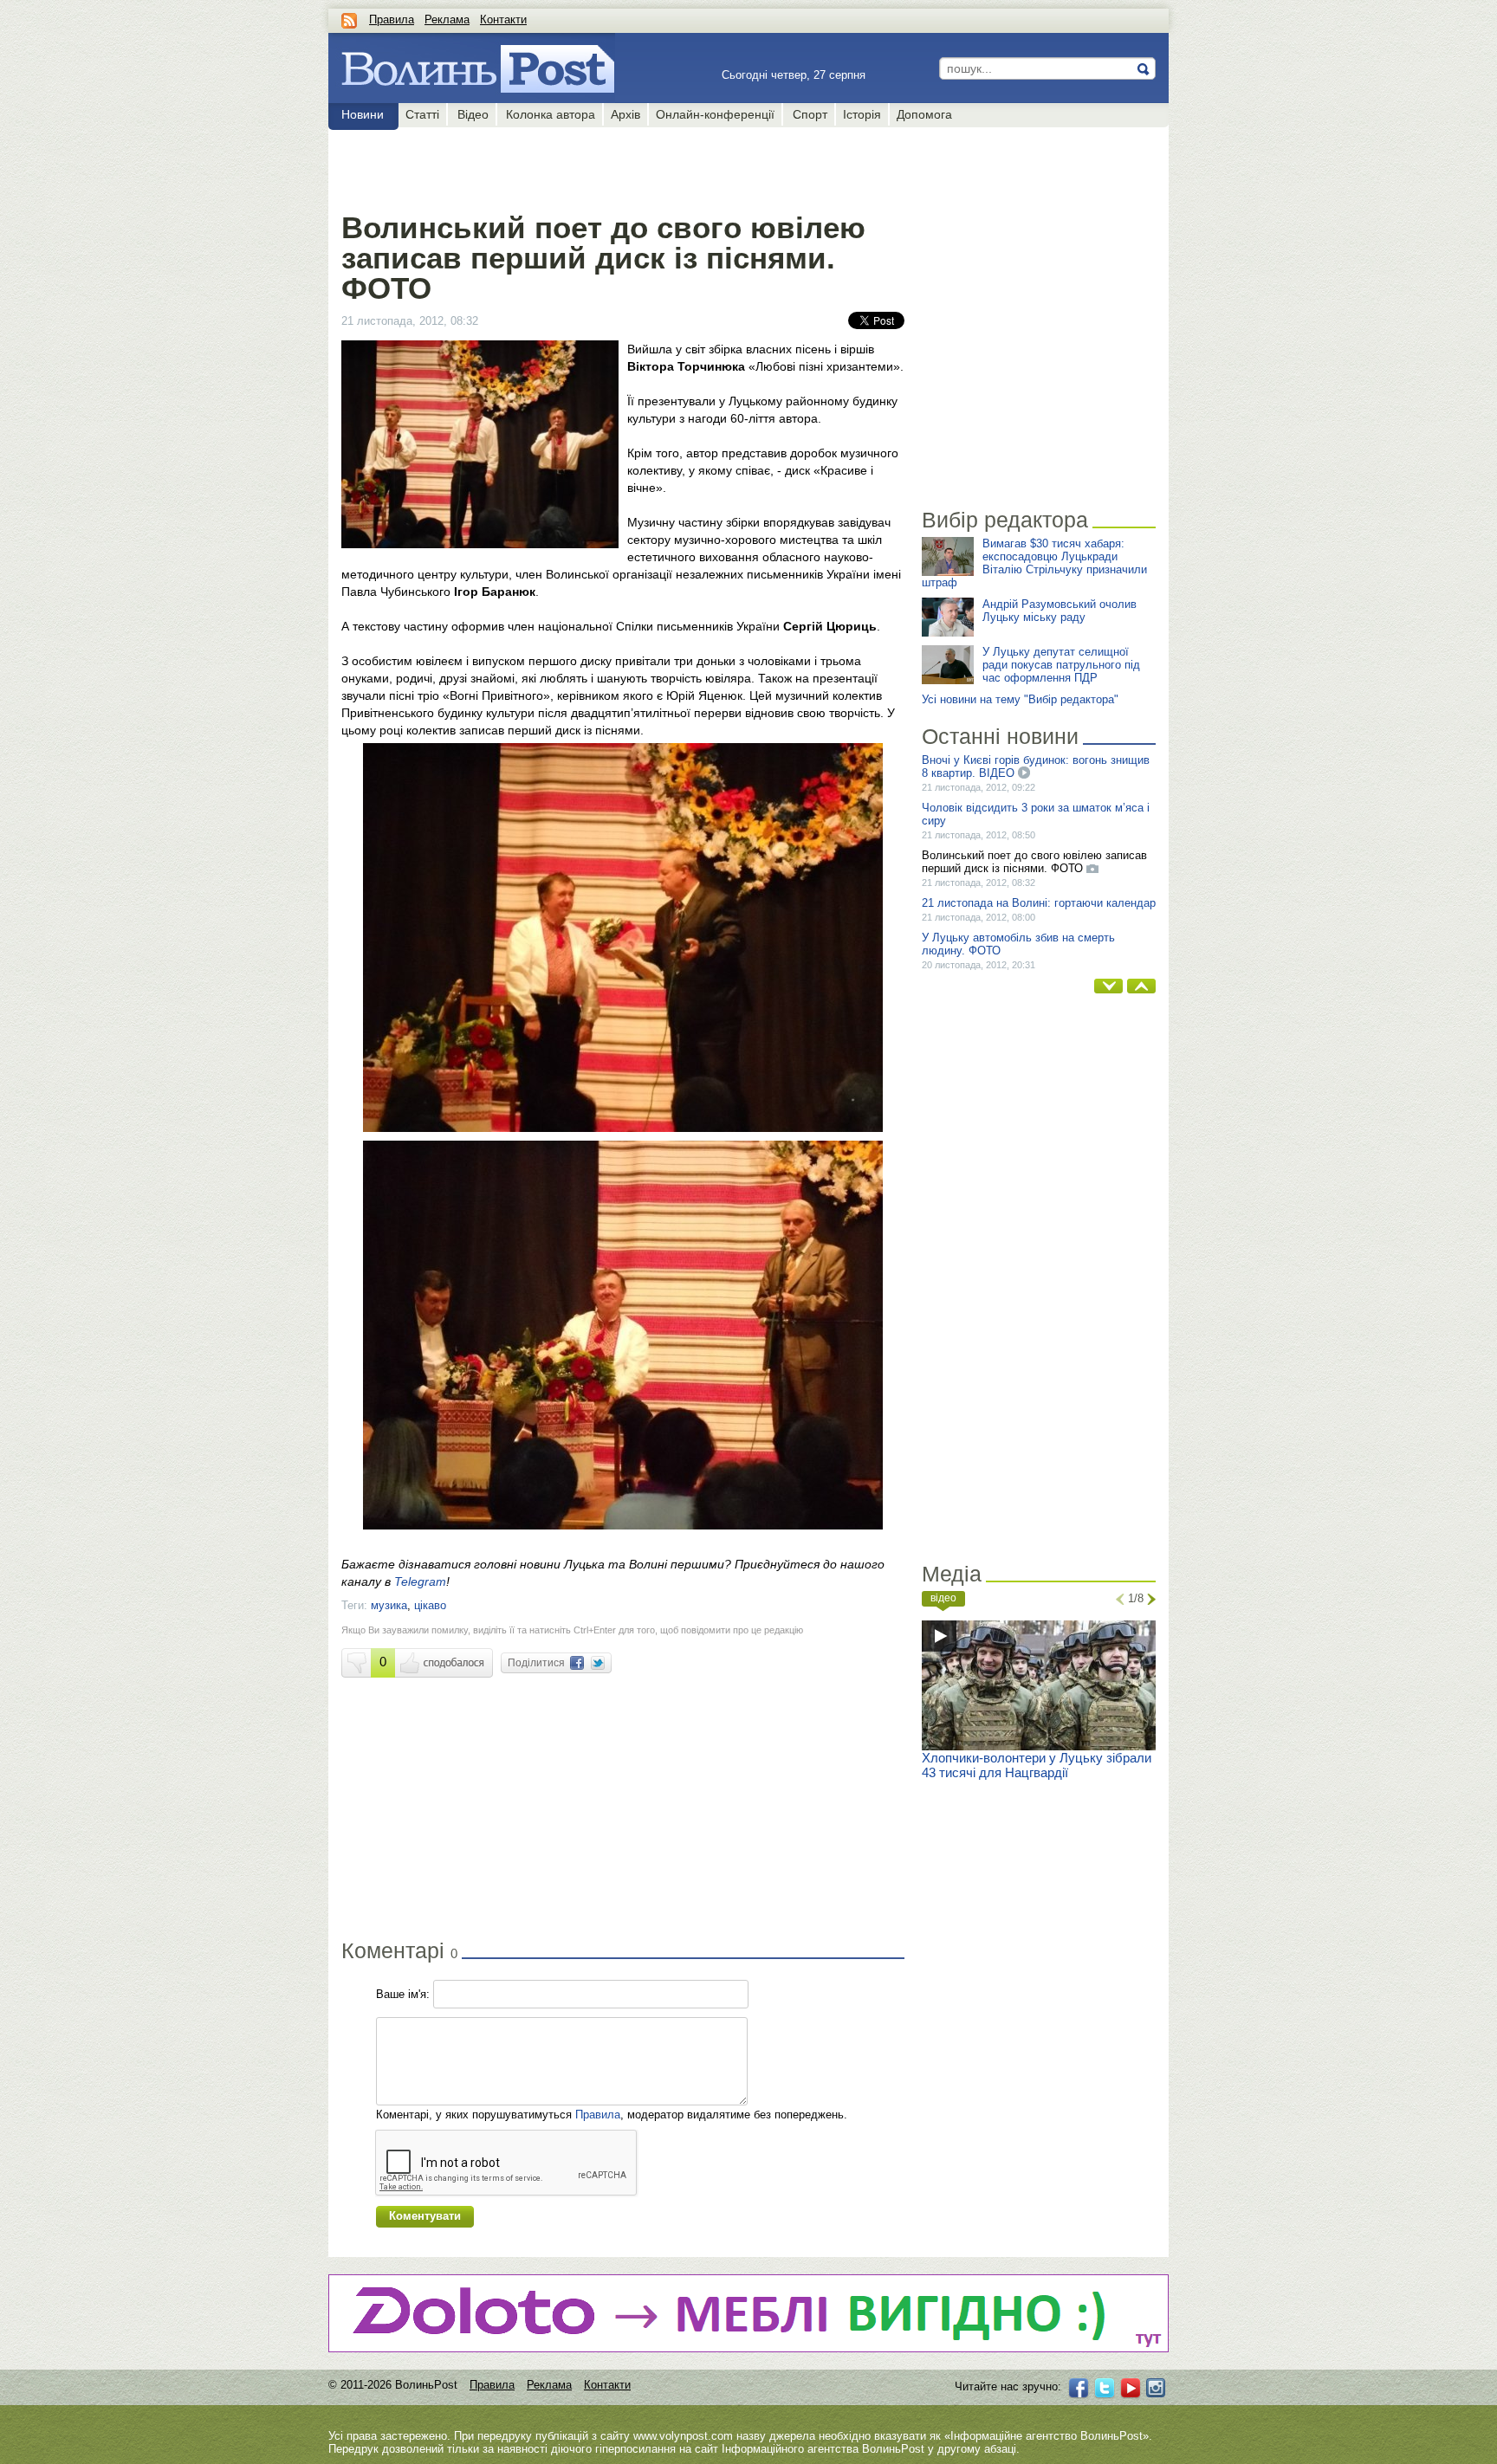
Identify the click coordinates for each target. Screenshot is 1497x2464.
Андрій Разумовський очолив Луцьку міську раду (1060, 611)
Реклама (447, 19)
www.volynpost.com (683, 2436)
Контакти (503, 19)
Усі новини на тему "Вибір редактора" (1020, 699)
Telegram (420, 1581)
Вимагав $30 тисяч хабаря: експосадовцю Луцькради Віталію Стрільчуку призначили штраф (1034, 563)
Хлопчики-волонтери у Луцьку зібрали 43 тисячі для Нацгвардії (1037, 1765)
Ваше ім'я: (403, 1994)
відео (943, 1598)
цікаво (430, 1605)
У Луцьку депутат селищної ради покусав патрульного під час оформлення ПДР (1061, 665)
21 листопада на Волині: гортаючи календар (1039, 903)
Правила (392, 19)
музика (389, 1605)
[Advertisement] (622, 166)
